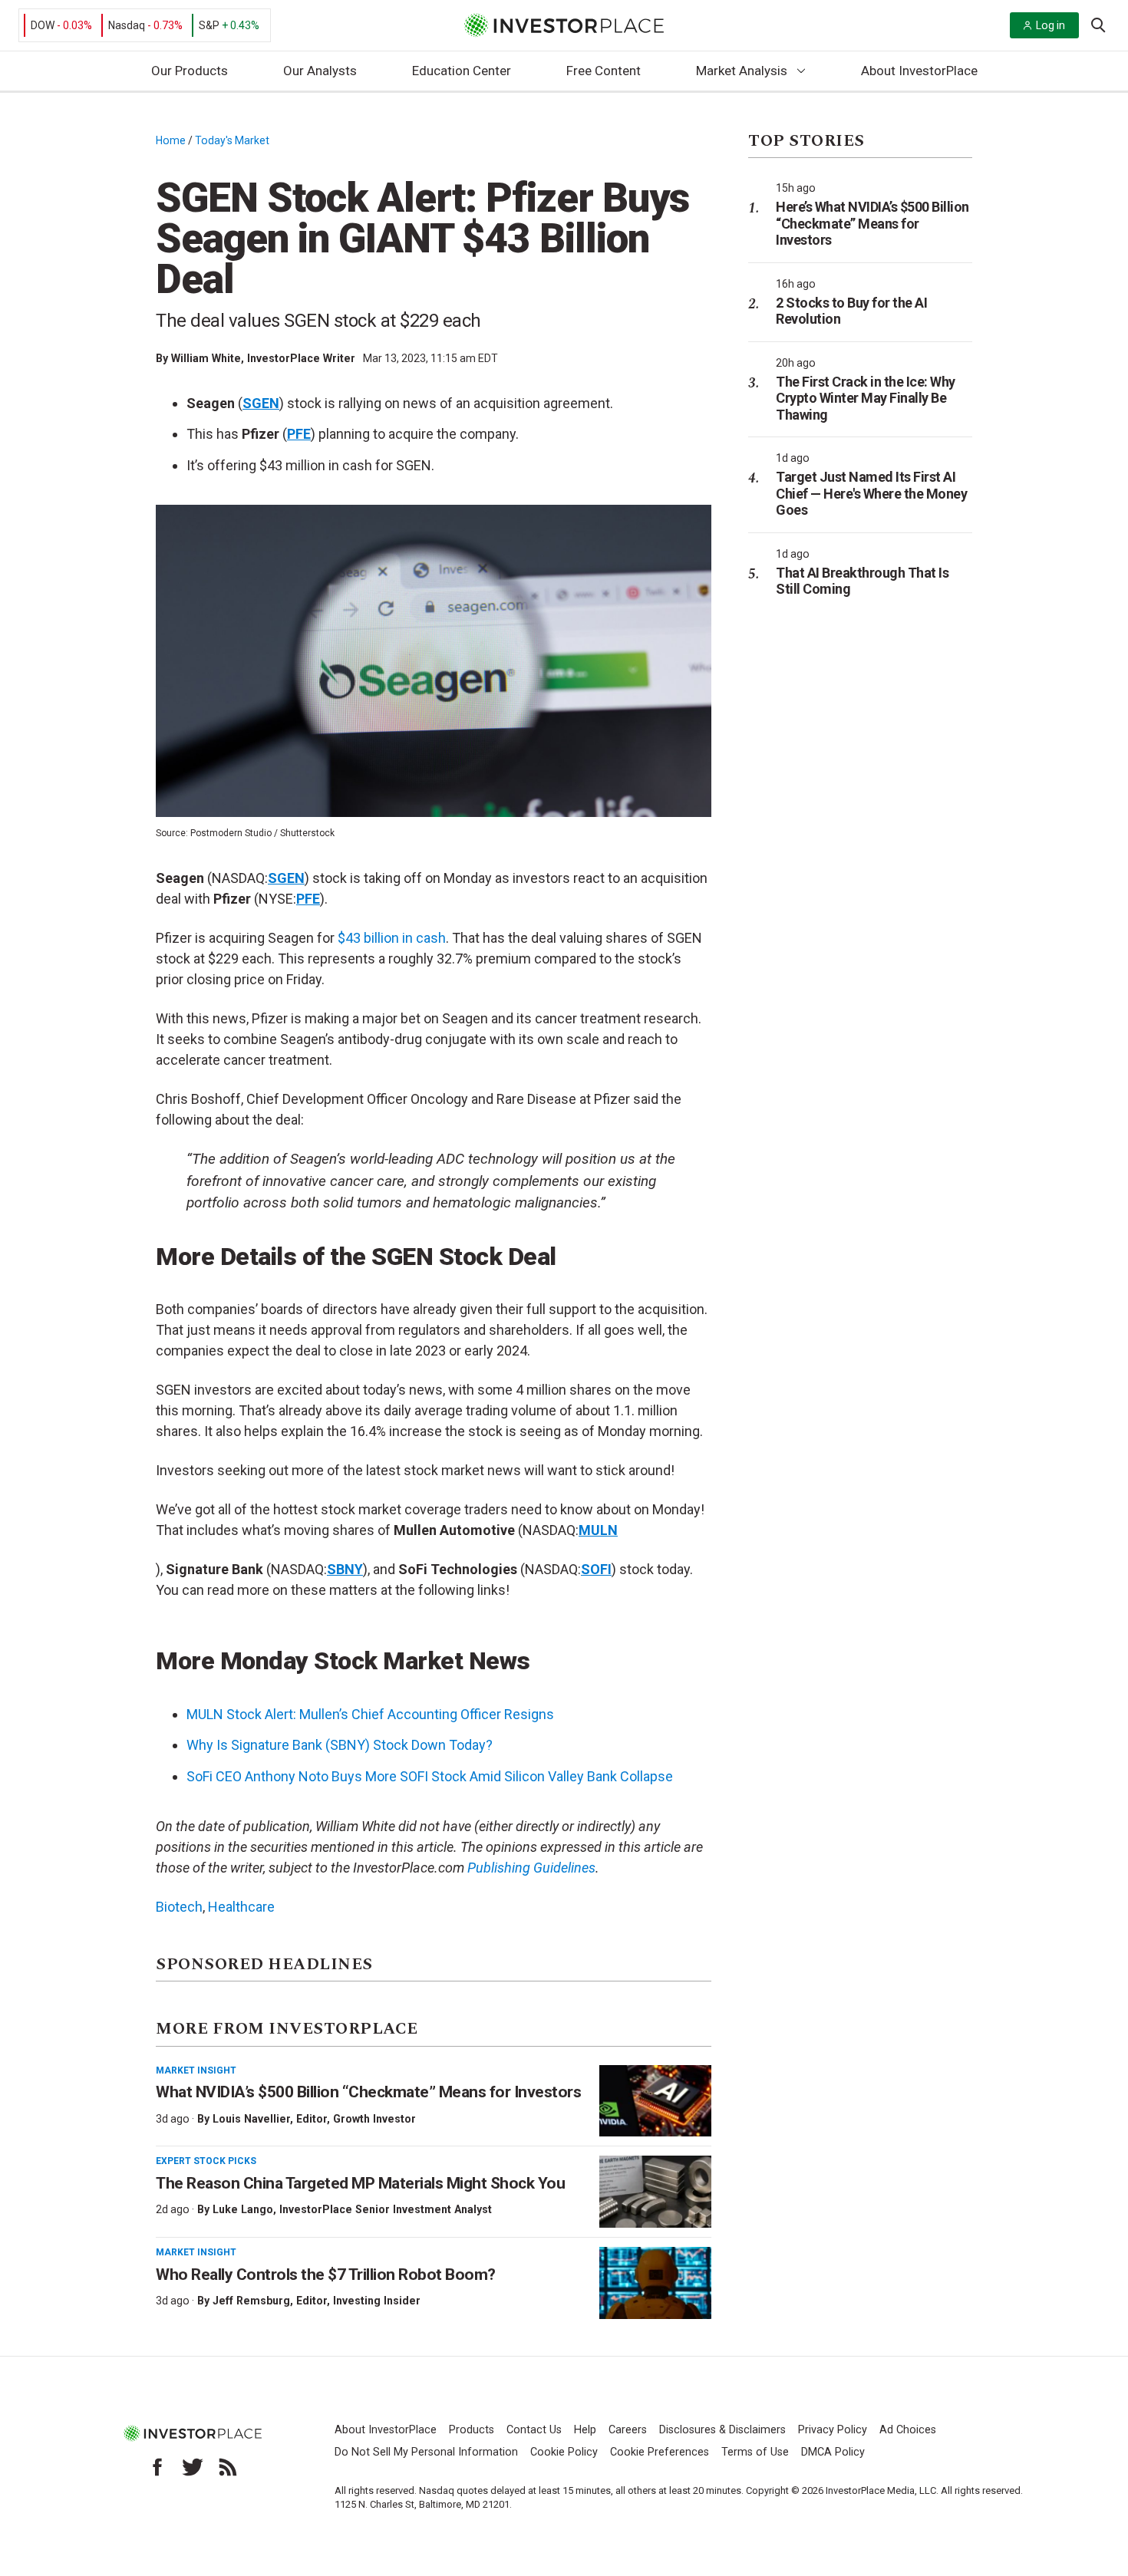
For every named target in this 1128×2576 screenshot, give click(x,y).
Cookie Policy (564, 2452)
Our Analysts (320, 71)
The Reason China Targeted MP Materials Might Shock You (360, 2183)
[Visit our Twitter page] (193, 2467)
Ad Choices (908, 2430)
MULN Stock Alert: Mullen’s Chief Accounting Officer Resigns (370, 1714)
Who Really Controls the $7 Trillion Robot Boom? (326, 2275)
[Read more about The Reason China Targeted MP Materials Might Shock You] (655, 2192)
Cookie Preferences (660, 2452)
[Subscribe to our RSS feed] (228, 2467)
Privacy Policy (833, 2430)
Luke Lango (243, 2209)
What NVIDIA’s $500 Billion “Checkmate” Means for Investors (368, 2092)
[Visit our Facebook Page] (157, 2467)
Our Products (190, 71)
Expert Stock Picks (206, 2161)
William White (206, 358)
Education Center (462, 71)
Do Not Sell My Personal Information (426, 2452)
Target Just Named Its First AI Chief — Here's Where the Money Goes (871, 493)
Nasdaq (127, 25)
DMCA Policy (833, 2452)
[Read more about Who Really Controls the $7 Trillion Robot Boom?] (655, 2283)
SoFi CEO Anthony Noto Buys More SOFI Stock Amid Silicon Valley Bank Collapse (430, 1776)
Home (171, 140)
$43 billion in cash (392, 938)
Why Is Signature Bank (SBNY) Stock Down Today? (340, 1745)
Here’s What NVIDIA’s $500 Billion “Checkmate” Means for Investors (872, 223)
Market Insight (196, 2070)
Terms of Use (755, 2452)
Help (585, 2430)
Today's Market (232, 140)
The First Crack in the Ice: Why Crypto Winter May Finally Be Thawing (866, 398)
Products (472, 2430)
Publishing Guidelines (531, 1868)
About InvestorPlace (919, 71)
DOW (43, 25)
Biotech (179, 1907)
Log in (1050, 25)
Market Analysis (742, 71)
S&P (209, 25)
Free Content (604, 71)
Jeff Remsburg (251, 2301)
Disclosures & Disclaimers (722, 2430)
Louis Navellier (251, 2119)
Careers (628, 2430)
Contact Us (534, 2430)
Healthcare (241, 1907)
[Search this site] (1098, 24)
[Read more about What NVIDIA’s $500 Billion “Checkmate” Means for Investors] (655, 2101)
